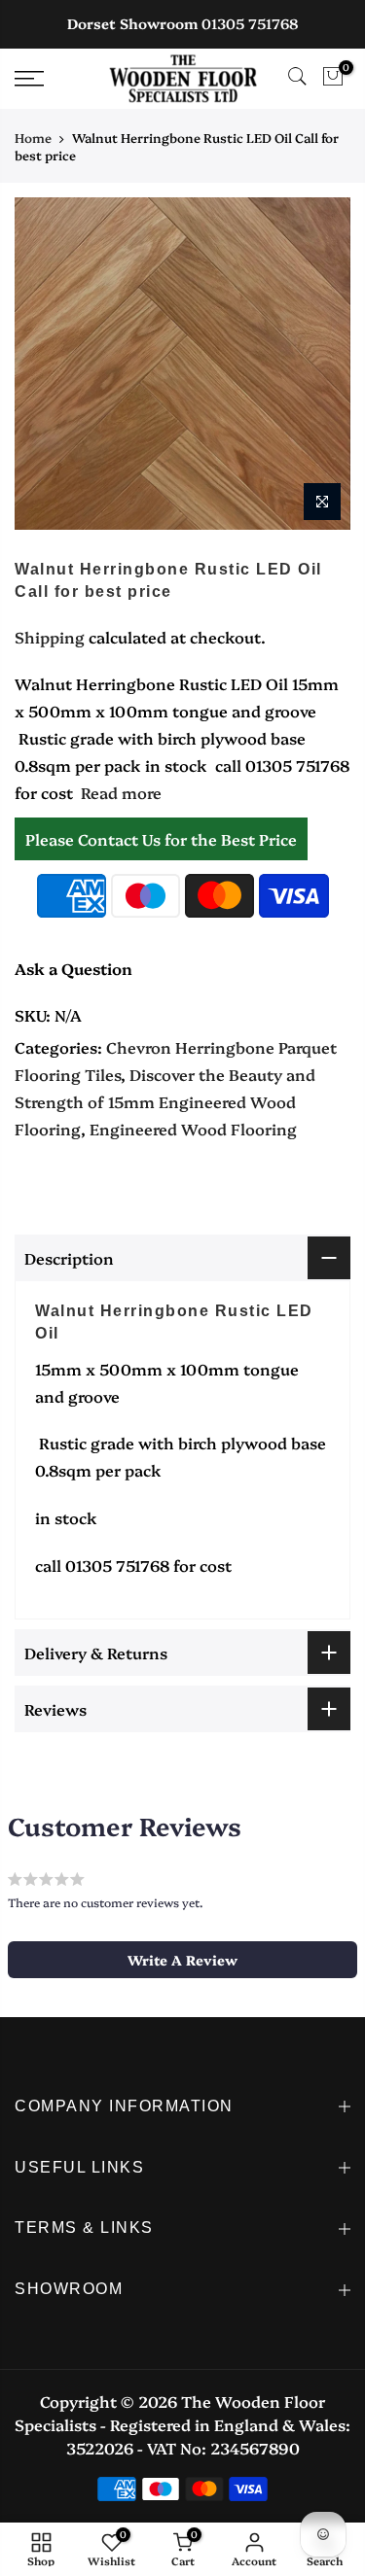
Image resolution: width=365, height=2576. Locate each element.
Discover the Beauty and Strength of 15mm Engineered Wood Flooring (165, 1101)
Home (33, 137)
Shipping (50, 637)
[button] (182, 1960)
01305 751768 (250, 23)
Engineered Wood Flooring (193, 1129)
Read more (119, 792)
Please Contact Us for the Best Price (161, 839)
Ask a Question (73, 968)
